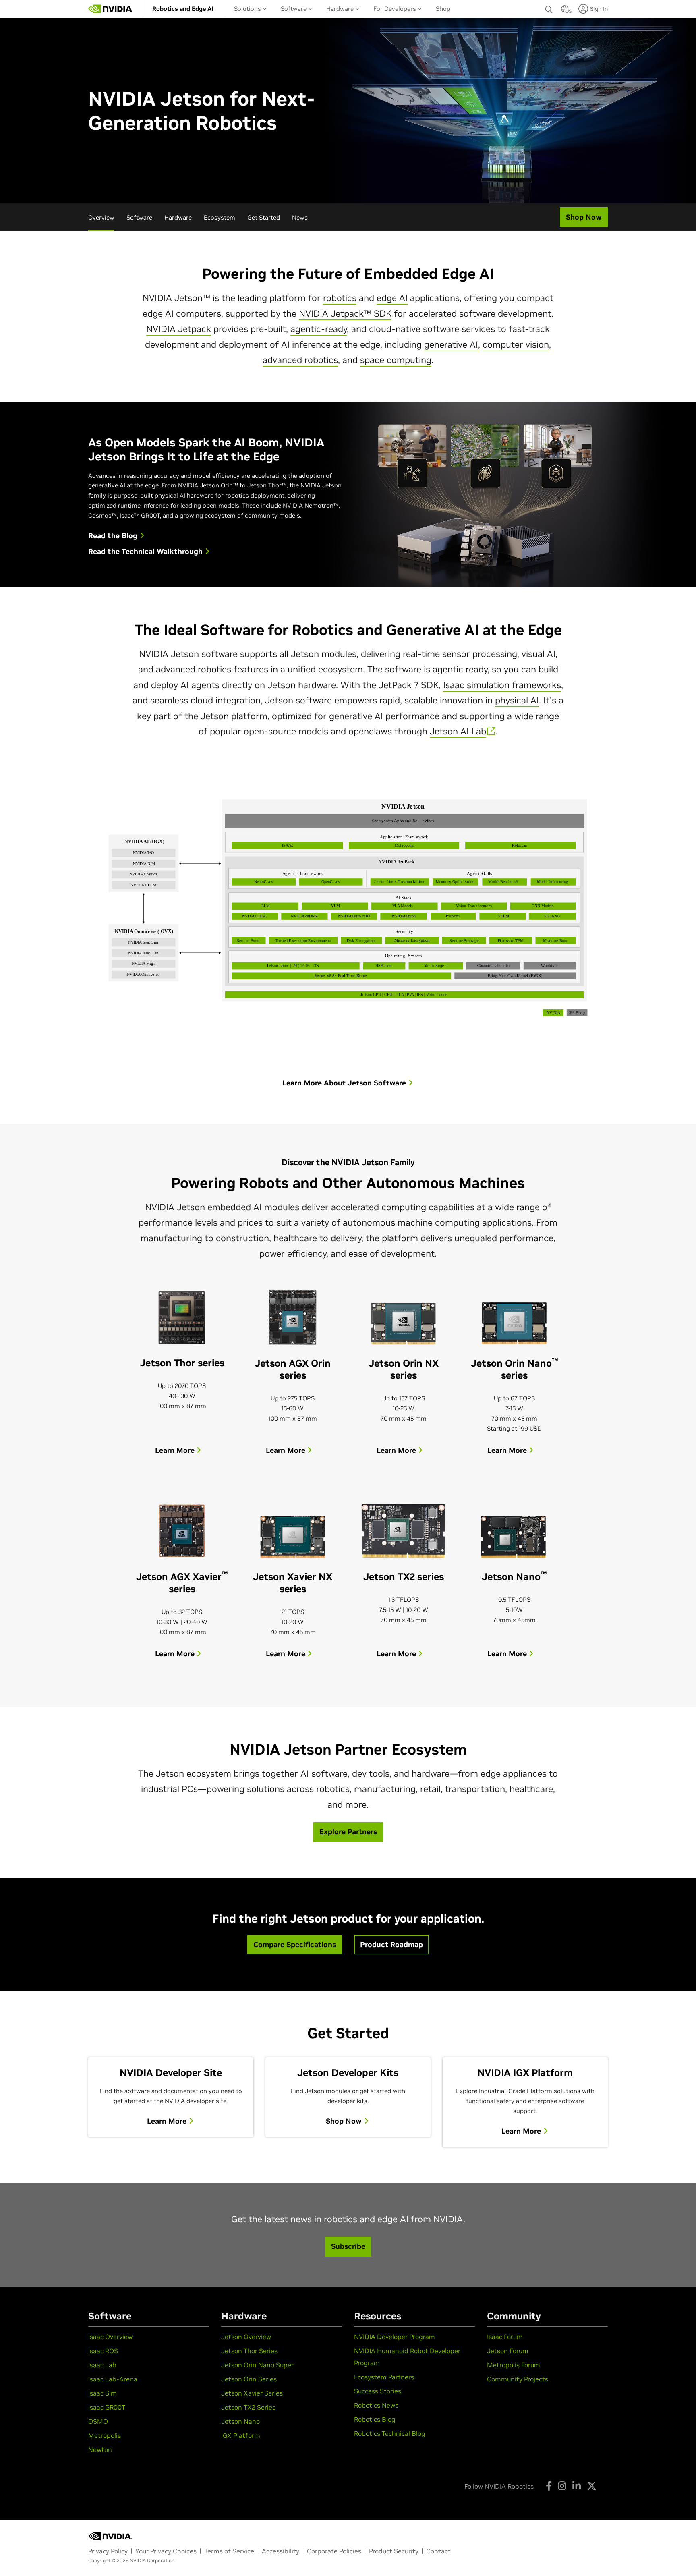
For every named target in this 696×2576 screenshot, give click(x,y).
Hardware (341, 9)
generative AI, (452, 344)
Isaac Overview (110, 2337)
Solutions (248, 9)
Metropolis (105, 2435)
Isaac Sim (103, 2393)
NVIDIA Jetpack (179, 329)
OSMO (98, 2421)
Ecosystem (220, 217)
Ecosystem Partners (384, 2377)
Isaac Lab (102, 2365)
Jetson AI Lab (458, 731)
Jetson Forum (508, 2351)
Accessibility (281, 2551)
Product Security (394, 2551)
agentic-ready (319, 329)
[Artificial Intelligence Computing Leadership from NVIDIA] (110, 9)
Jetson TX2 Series (248, 2407)
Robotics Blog (375, 2419)
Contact (438, 2551)
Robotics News (376, 2405)
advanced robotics (300, 360)
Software (294, 9)
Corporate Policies (334, 2551)
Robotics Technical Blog (390, 2433)
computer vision (516, 344)
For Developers (396, 9)
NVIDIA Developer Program (395, 2337)
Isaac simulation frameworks (502, 685)
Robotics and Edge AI (183, 9)
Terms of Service (229, 2551)
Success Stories (378, 2391)
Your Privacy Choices (166, 2551)
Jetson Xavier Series (252, 2393)
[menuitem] (183, 9)
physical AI (517, 700)
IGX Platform (241, 2435)
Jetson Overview (246, 2337)
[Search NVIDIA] (549, 7)
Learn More (176, 1450)
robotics (340, 298)
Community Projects (518, 2379)
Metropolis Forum (514, 2365)
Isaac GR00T (107, 2407)
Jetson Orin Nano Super (257, 2365)
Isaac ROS (103, 2351)
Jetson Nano (240, 2421)
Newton (100, 2449)
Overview (101, 217)
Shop (443, 9)
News (300, 217)
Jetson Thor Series (249, 2351)
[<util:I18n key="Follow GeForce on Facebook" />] (549, 2486)
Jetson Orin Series (249, 2379)
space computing (396, 360)
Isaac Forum (505, 2337)
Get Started (264, 217)
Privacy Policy (108, 2551)
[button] (565, 11)
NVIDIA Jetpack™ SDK (345, 313)
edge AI (392, 298)
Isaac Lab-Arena (113, 2379)
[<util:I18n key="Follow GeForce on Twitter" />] (592, 2486)
